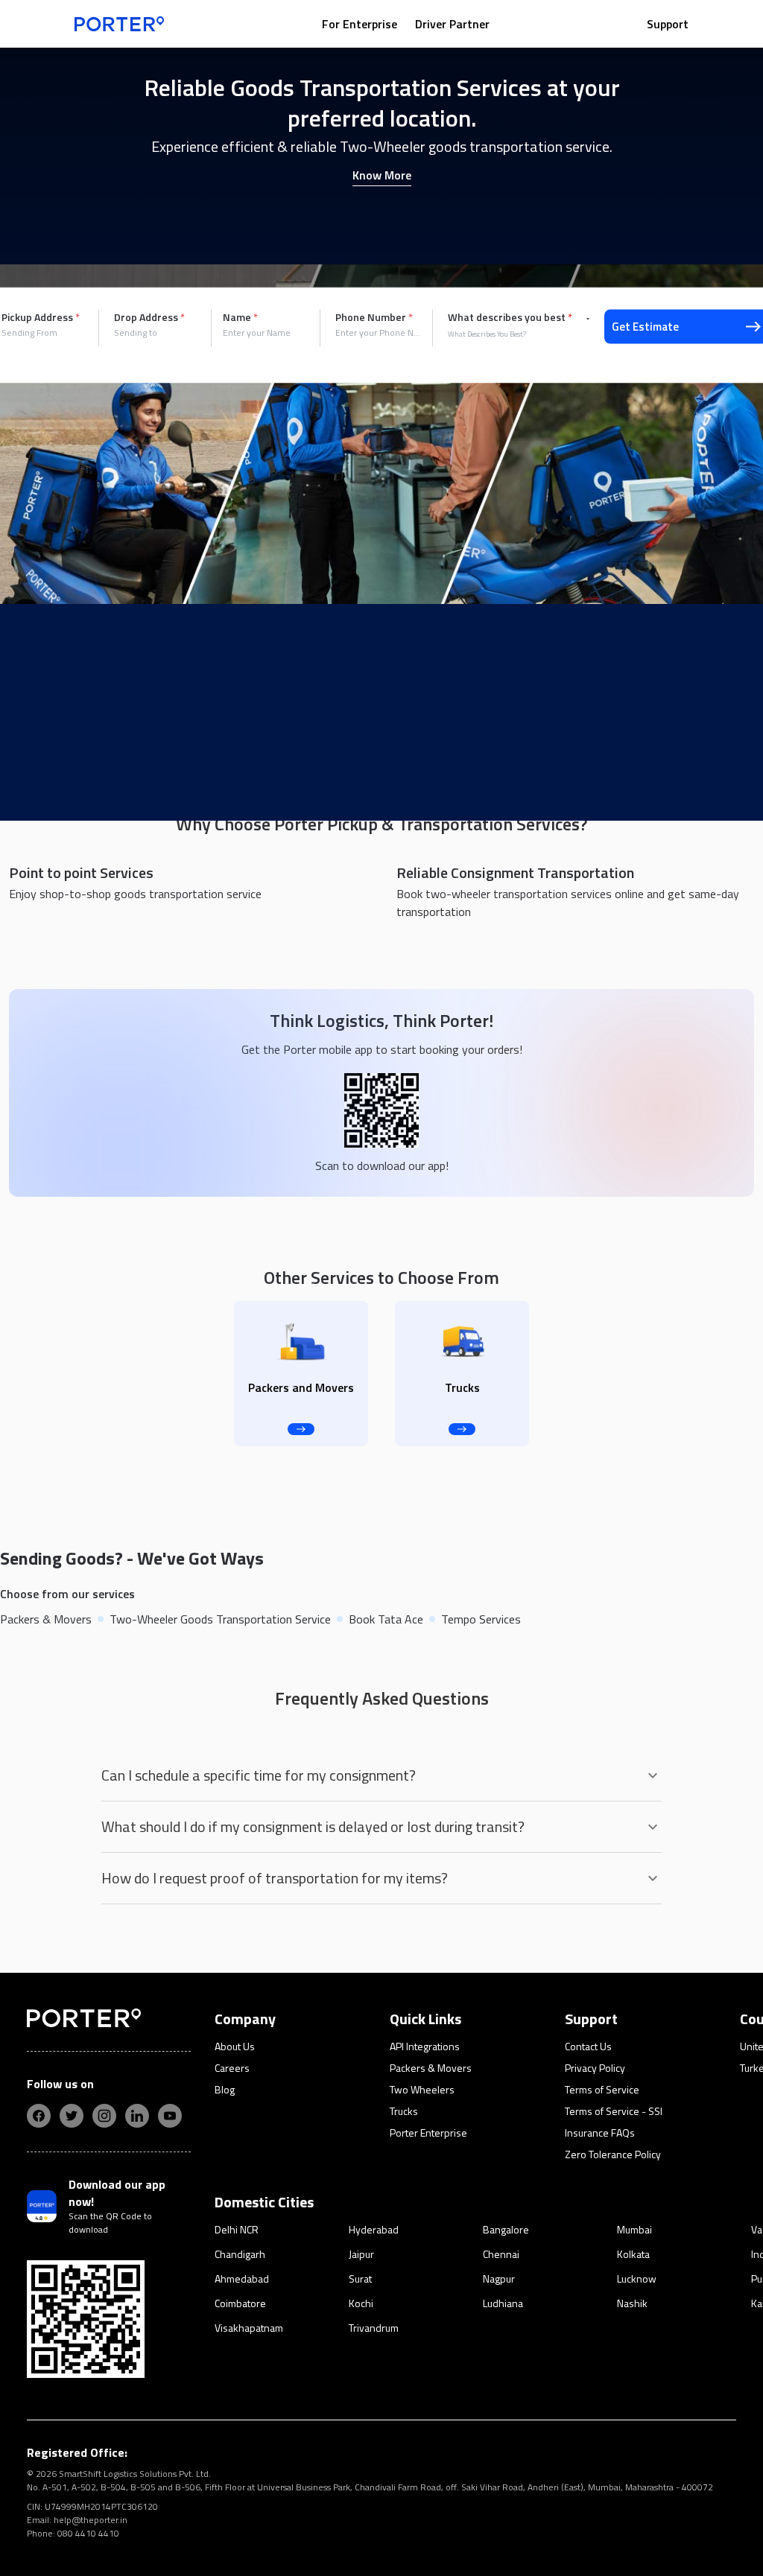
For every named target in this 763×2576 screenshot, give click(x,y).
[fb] (39, 2116)
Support (668, 24)
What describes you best (510, 317)
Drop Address (149, 317)
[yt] (170, 2116)
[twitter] (72, 2116)
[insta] (104, 2116)
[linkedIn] (137, 2116)
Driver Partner (452, 24)
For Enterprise (360, 24)
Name (240, 317)
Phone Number (374, 317)
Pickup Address (41, 317)
